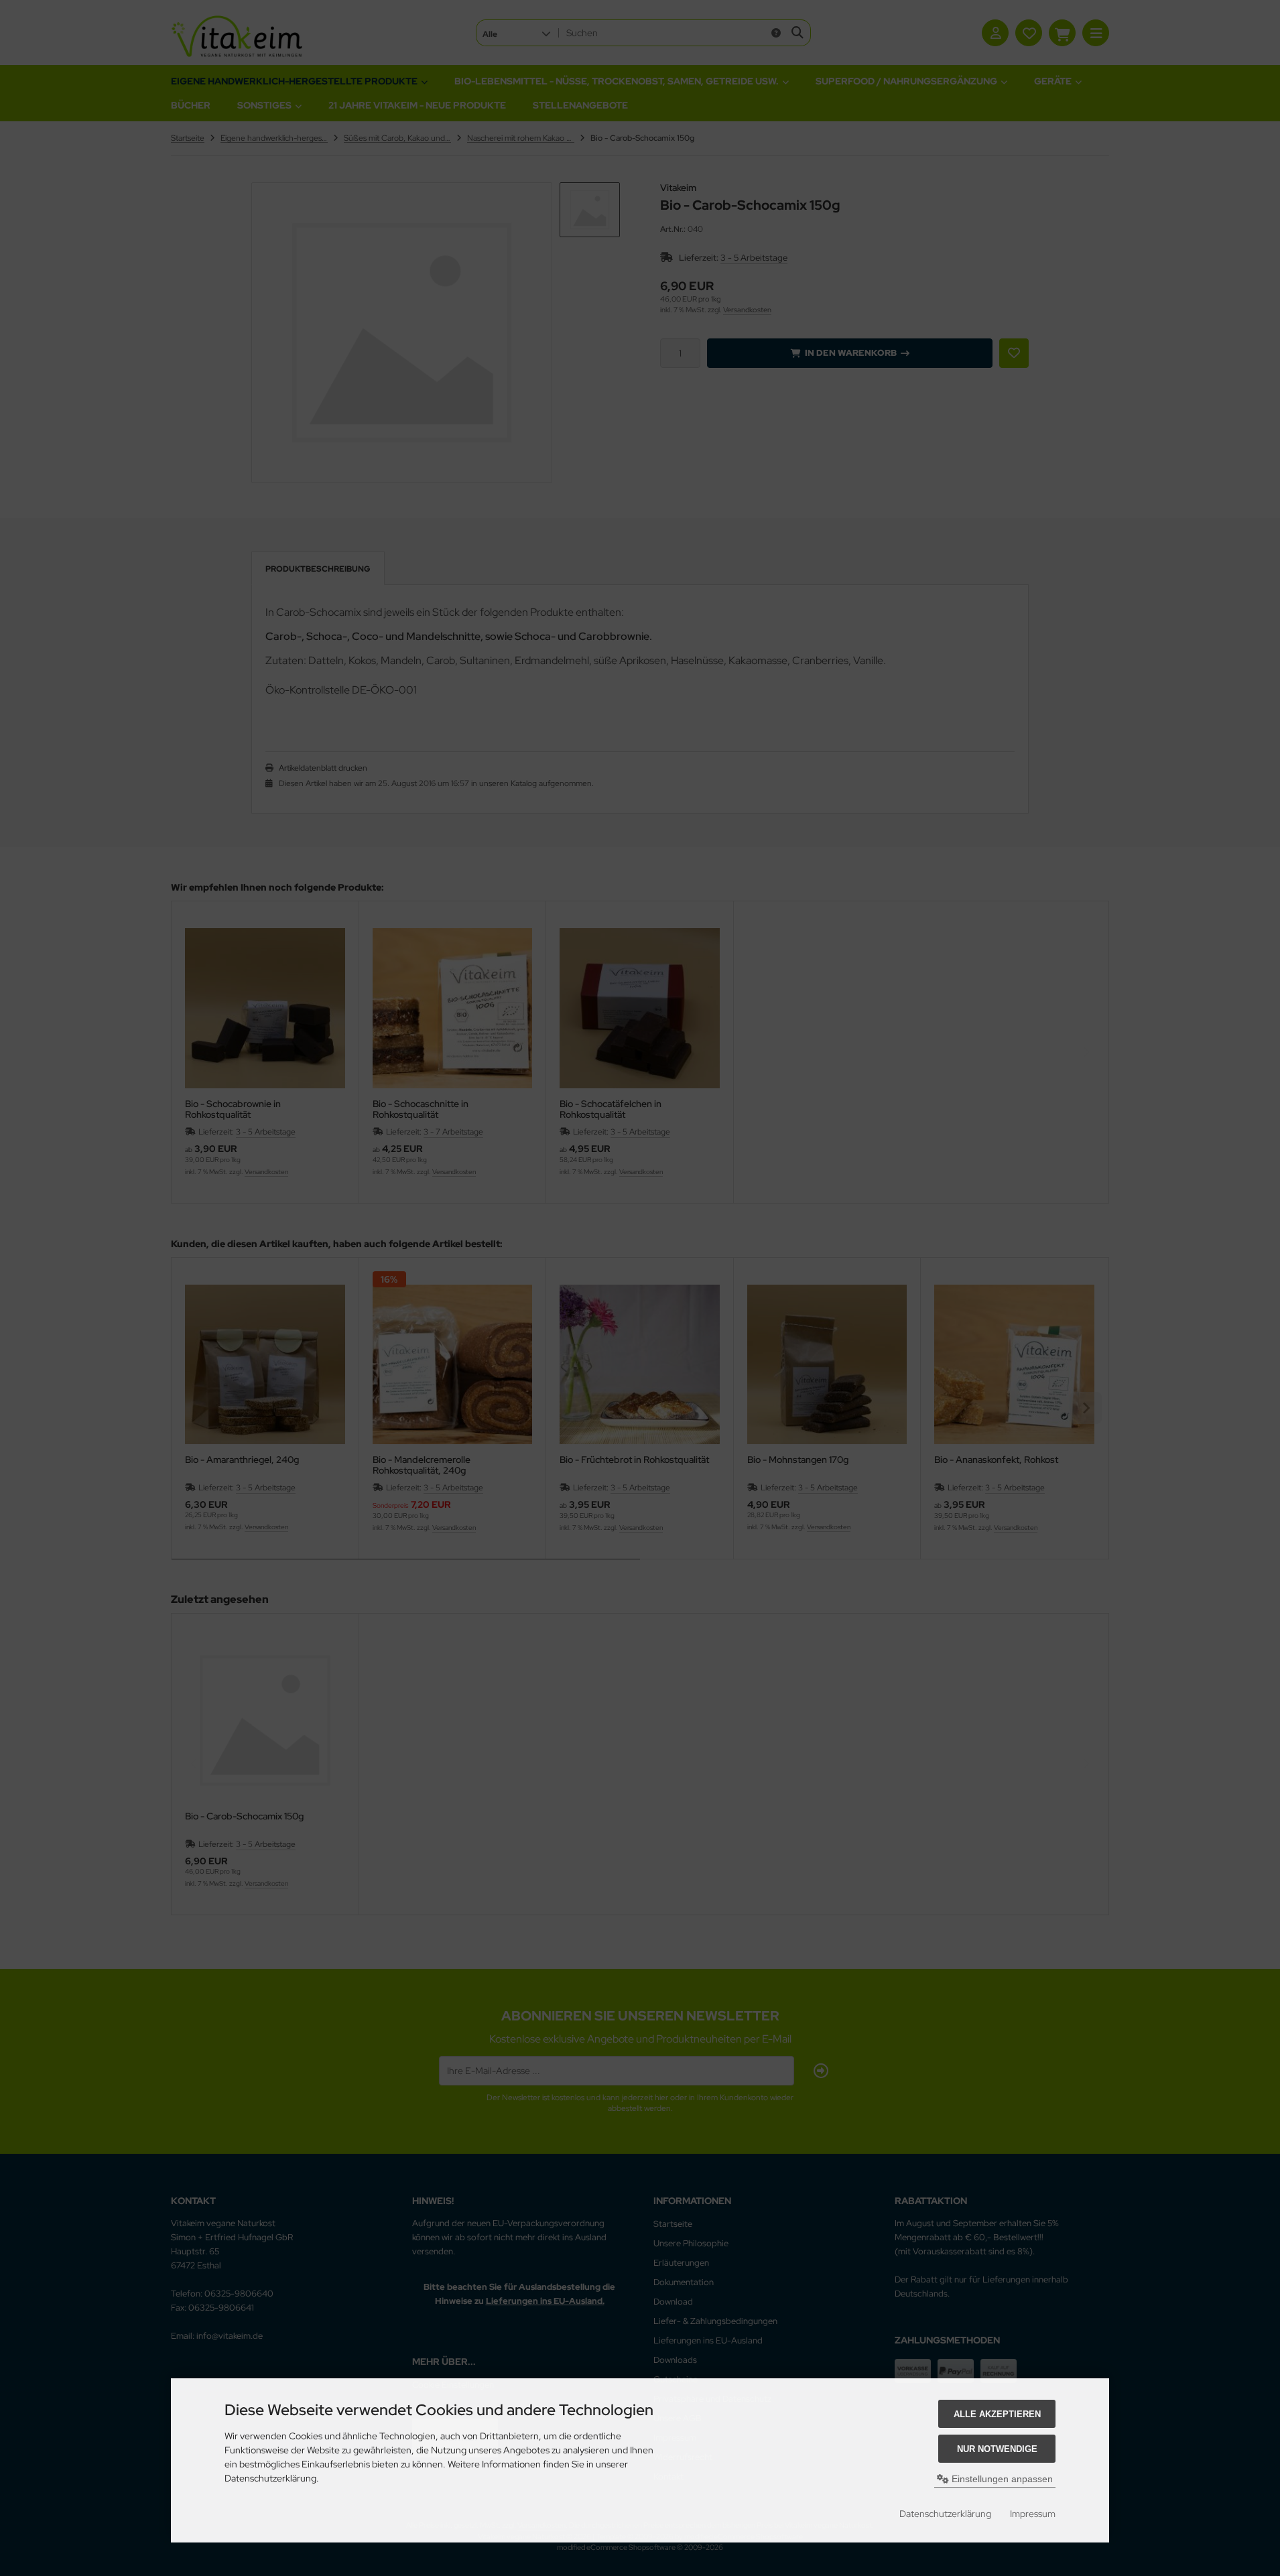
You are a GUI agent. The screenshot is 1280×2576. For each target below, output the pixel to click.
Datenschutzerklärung (945, 2514)
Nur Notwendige (997, 2449)
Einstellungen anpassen (1001, 2479)
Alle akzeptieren (997, 2414)
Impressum (1033, 2514)
